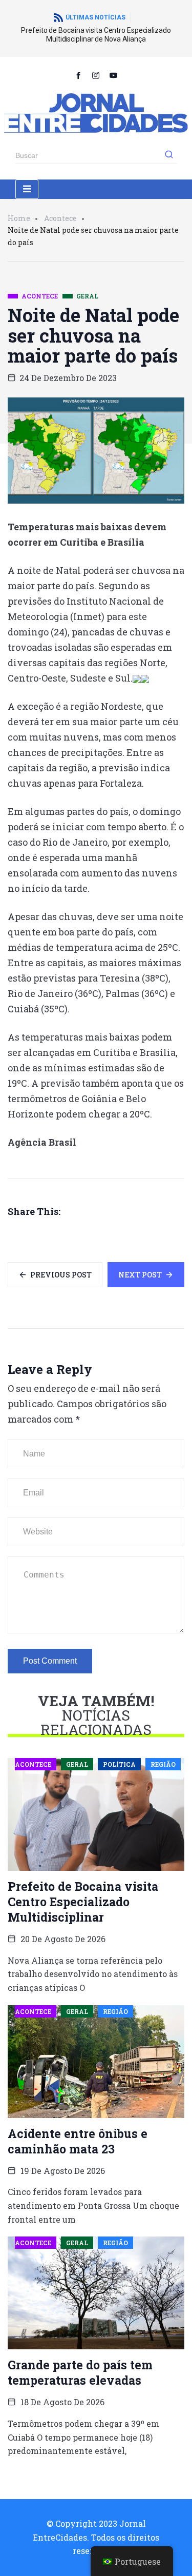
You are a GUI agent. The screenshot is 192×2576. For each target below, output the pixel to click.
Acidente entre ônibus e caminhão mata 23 (78, 2141)
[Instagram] (96, 75)
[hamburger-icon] (27, 189)
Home (19, 218)
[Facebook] (79, 75)
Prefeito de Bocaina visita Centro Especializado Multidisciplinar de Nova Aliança (96, 35)
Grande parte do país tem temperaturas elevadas (80, 2372)
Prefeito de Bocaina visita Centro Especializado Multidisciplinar (83, 1902)
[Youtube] (114, 75)
